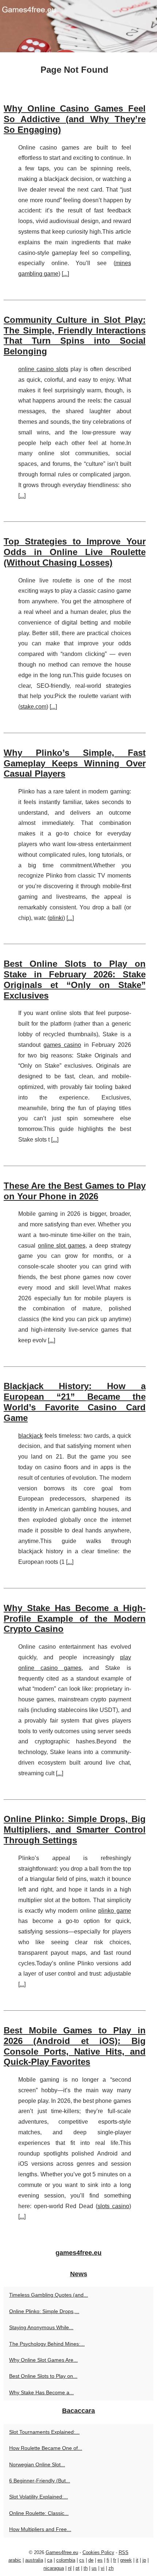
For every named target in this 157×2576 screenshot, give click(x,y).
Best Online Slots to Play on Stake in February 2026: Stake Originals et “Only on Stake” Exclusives (75, 979)
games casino (62, 1045)
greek (126, 2560)
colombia (66, 2560)
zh (111, 2568)
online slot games (62, 1246)
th (86, 2568)
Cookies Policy (98, 2552)
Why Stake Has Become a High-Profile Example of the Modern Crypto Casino (75, 1619)
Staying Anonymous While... (41, 2327)
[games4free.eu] (78, 26)
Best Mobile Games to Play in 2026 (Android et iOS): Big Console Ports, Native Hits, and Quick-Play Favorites (75, 2046)
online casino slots (43, 369)
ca (50, 2560)
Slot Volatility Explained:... (39, 2497)
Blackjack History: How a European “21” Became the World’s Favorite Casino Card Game (75, 1402)
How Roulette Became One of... (46, 2448)
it (137, 2560)
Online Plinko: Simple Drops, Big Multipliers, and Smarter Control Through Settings (75, 1830)
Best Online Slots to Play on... (43, 2376)
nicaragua (54, 2568)
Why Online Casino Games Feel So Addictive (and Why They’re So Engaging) (75, 119)
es (100, 2560)
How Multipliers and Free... (40, 2529)
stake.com (33, 707)
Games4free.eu (62, 2552)
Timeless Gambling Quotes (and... (49, 2295)
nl (70, 2568)
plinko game (114, 1911)
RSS (124, 2552)
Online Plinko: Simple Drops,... (44, 2311)
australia (34, 2560)
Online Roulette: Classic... (39, 2513)
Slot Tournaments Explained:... (44, 2432)
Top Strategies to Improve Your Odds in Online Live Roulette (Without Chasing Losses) (75, 552)
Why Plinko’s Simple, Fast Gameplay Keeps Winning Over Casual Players (75, 763)
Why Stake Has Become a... (41, 2392)
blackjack (30, 1436)
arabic (15, 2560)
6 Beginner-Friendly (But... (40, 2481)
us (94, 2568)
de (91, 2560)
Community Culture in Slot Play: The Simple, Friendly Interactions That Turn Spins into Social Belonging (75, 335)
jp (144, 2560)
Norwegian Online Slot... (37, 2464)
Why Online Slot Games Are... (43, 2360)
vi (103, 2568)
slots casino (113, 2206)
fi (108, 2560)
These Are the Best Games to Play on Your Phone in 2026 (75, 1191)
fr (115, 2560)
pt (78, 2568)
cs (82, 2560)
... (65, 274)
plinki (56, 918)
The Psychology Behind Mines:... (47, 2344)
